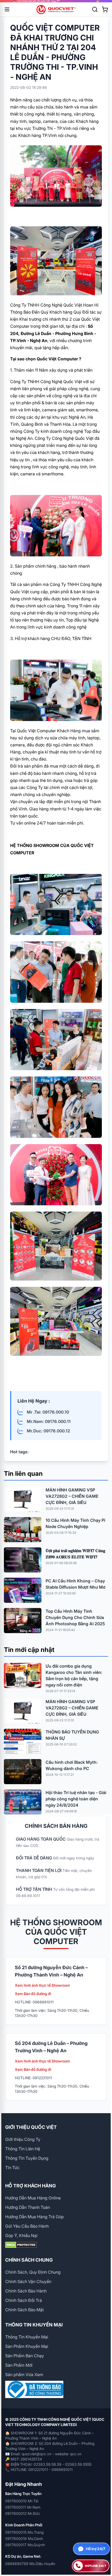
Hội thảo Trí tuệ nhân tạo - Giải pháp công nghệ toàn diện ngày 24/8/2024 (76, 1799)
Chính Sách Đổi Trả (24, 2300)
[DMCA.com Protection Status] (56, 2245)
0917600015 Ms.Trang (24, 2532)
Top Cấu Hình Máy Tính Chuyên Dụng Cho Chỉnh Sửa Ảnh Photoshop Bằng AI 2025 (75, 1617)
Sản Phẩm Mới (19, 2365)
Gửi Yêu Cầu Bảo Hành (27, 2226)
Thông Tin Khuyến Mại (27, 2337)
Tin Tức (12, 2168)
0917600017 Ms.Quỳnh (25, 2545)
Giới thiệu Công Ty (23, 2139)
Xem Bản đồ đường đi (33, 1994)
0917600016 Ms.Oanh (24, 2538)
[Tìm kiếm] (95, 9)
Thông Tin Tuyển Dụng (27, 2158)
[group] (56, 1)
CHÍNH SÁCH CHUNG (29, 2260)
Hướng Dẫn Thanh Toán (28, 2207)
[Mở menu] (7, 9)
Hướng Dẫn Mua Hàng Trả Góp (35, 2217)
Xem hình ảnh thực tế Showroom (42, 1985)
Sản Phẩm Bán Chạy (25, 2356)
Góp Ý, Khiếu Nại (21, 2235)
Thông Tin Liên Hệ (23, 2149)
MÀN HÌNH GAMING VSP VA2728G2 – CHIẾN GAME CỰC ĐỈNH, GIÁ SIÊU (72, 1496)
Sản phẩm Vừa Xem (24, 2375)
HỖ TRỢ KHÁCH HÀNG (30, 2186)
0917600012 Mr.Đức (23, 2513)
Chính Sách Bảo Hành (26, 2291)
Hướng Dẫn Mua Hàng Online (33, 2198)
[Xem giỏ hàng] (105, 9)
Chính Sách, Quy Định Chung (33, 2272)
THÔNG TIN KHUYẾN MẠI (34, 2325)
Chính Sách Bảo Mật (24, 2310)
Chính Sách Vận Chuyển (28, 2281)
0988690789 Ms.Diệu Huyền (30, 2564)
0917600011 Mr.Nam (23, 2507)
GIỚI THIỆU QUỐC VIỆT (31, 2127)
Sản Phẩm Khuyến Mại (27, 2346)
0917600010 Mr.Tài (22, 2501)
